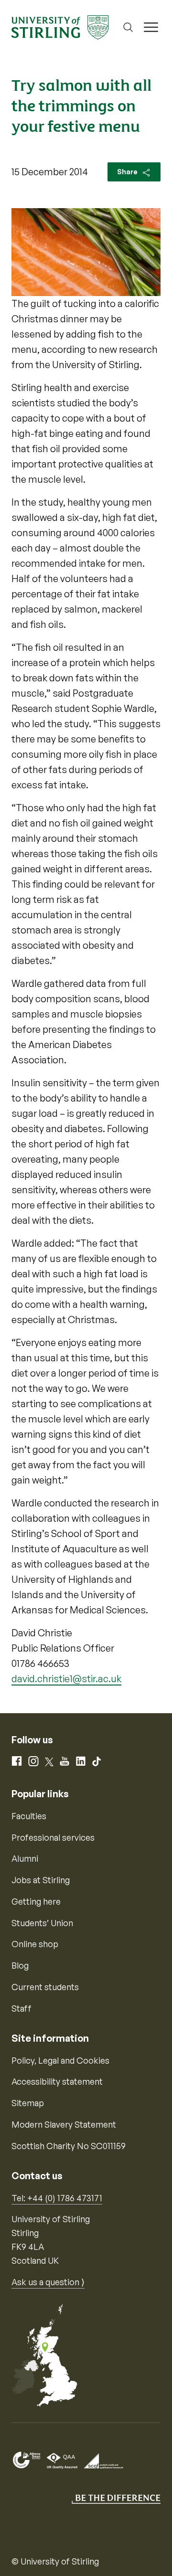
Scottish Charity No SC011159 (69, 2146)
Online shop (35, 1944)
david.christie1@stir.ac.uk (66, 1679)
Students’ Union (42, 1923)
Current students (45, 1987)
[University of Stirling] (60, 26)
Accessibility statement (57, 2081)
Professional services (53, 1837)
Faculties (29, 1816)
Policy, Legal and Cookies (60, 2060)
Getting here (36, 1901)
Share (128, 172)
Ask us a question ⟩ (48, 2282)
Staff (21, 2008)
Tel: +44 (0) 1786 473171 (57, 2198)
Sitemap (28, 2103)
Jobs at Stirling (41, 1880)
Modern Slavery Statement (64, 2124)
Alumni (25, 1858)
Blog (20, 1965)
